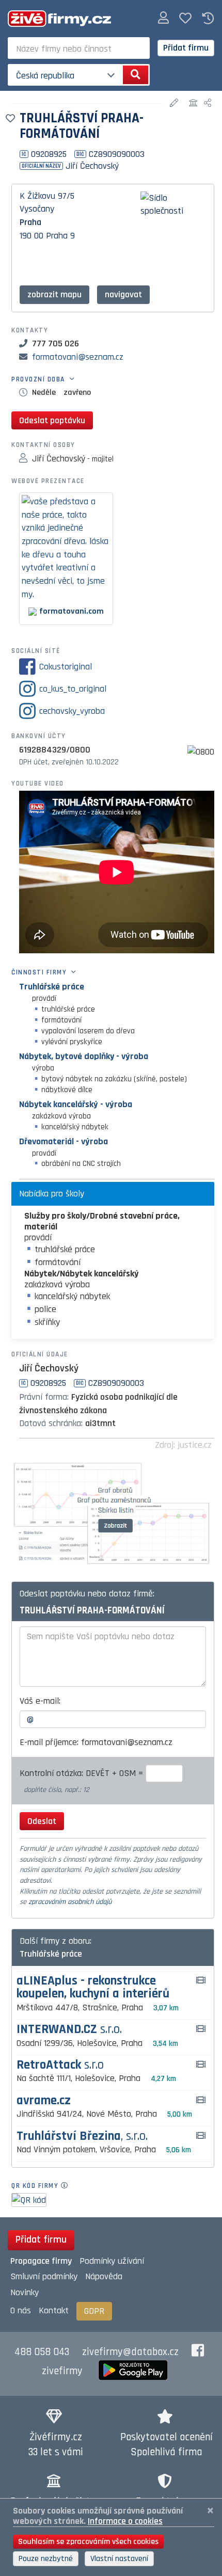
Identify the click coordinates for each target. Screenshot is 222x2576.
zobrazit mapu (54, 294)
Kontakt (54, 2310)
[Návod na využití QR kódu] (67, 2186)
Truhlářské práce (52, 987)
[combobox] (79, 48)
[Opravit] (175, 103)
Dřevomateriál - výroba (64, 1141)
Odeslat (42, 1821)
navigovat (123, 294)
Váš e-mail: (40, 1701)
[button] (163, 18)
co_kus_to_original (73, 689)
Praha (30, 222)
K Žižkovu (37, 196)
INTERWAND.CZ (69, 2030)
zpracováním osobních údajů (70, 1902)
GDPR (94, 2311)
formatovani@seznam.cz (78, 357)
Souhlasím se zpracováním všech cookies (88, 2542)
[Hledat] (136, 75)
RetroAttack (60, 2065)
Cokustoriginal (66, 667)
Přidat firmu (186, 48)
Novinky (25, 2292)
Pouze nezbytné (46, 2559)
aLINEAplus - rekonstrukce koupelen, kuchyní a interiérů (93, 1988)
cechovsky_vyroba (72, 711)
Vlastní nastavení (119, 2559)
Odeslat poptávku (52, 420)
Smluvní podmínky (44, 2276)
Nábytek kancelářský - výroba (76, 1104)
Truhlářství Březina (82, 2137)
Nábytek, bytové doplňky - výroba (84, 1056)
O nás (21, 2310)
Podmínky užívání (112, 2261)
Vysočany (37, 209)
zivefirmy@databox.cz (130, 2352)
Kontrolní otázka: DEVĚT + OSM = (83, 1773)
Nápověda (104, 2276)
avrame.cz (44, 2101)
